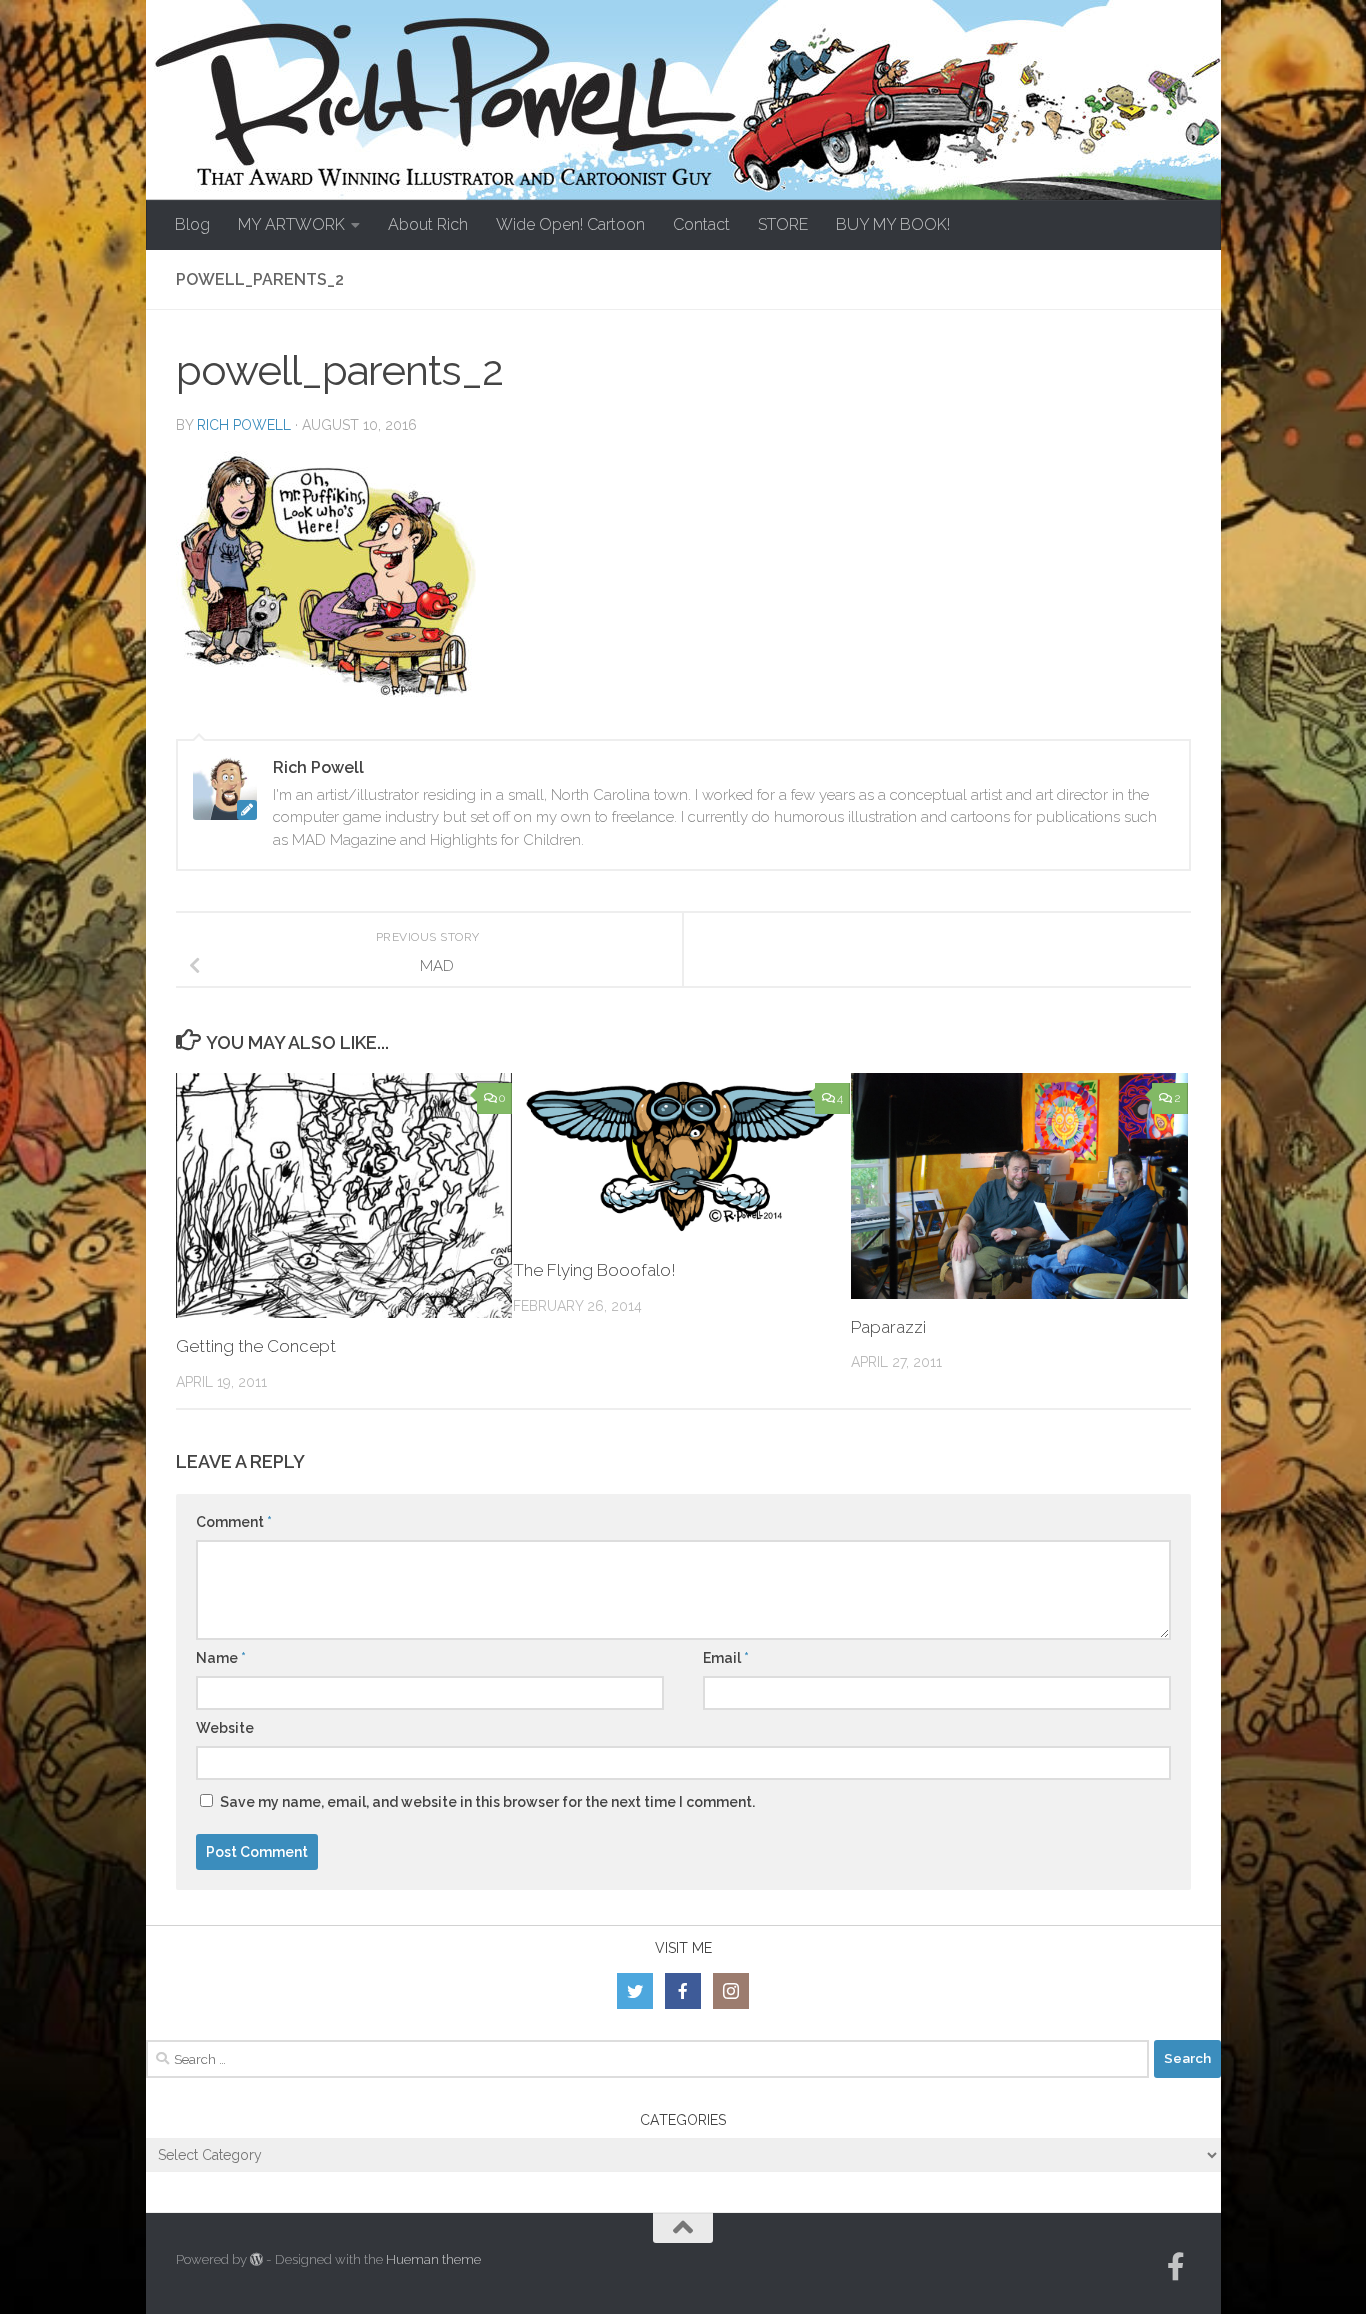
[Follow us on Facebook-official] (1176, 2267)
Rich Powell (244, 425)
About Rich (428, 224)
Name (221, 1658)
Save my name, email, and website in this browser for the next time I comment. (487, 1802)
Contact (701, 224)
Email (726, 1658)
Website (225, 1728)
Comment (234, 1522)
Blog (192, 224)
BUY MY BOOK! (893, 224)
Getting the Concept (256, 1346)
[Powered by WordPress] (256, 2259)
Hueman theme (433, 2259)
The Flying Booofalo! (594, 1270)
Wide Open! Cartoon (570, 224)
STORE (783, 224)
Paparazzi (888, 1327)
